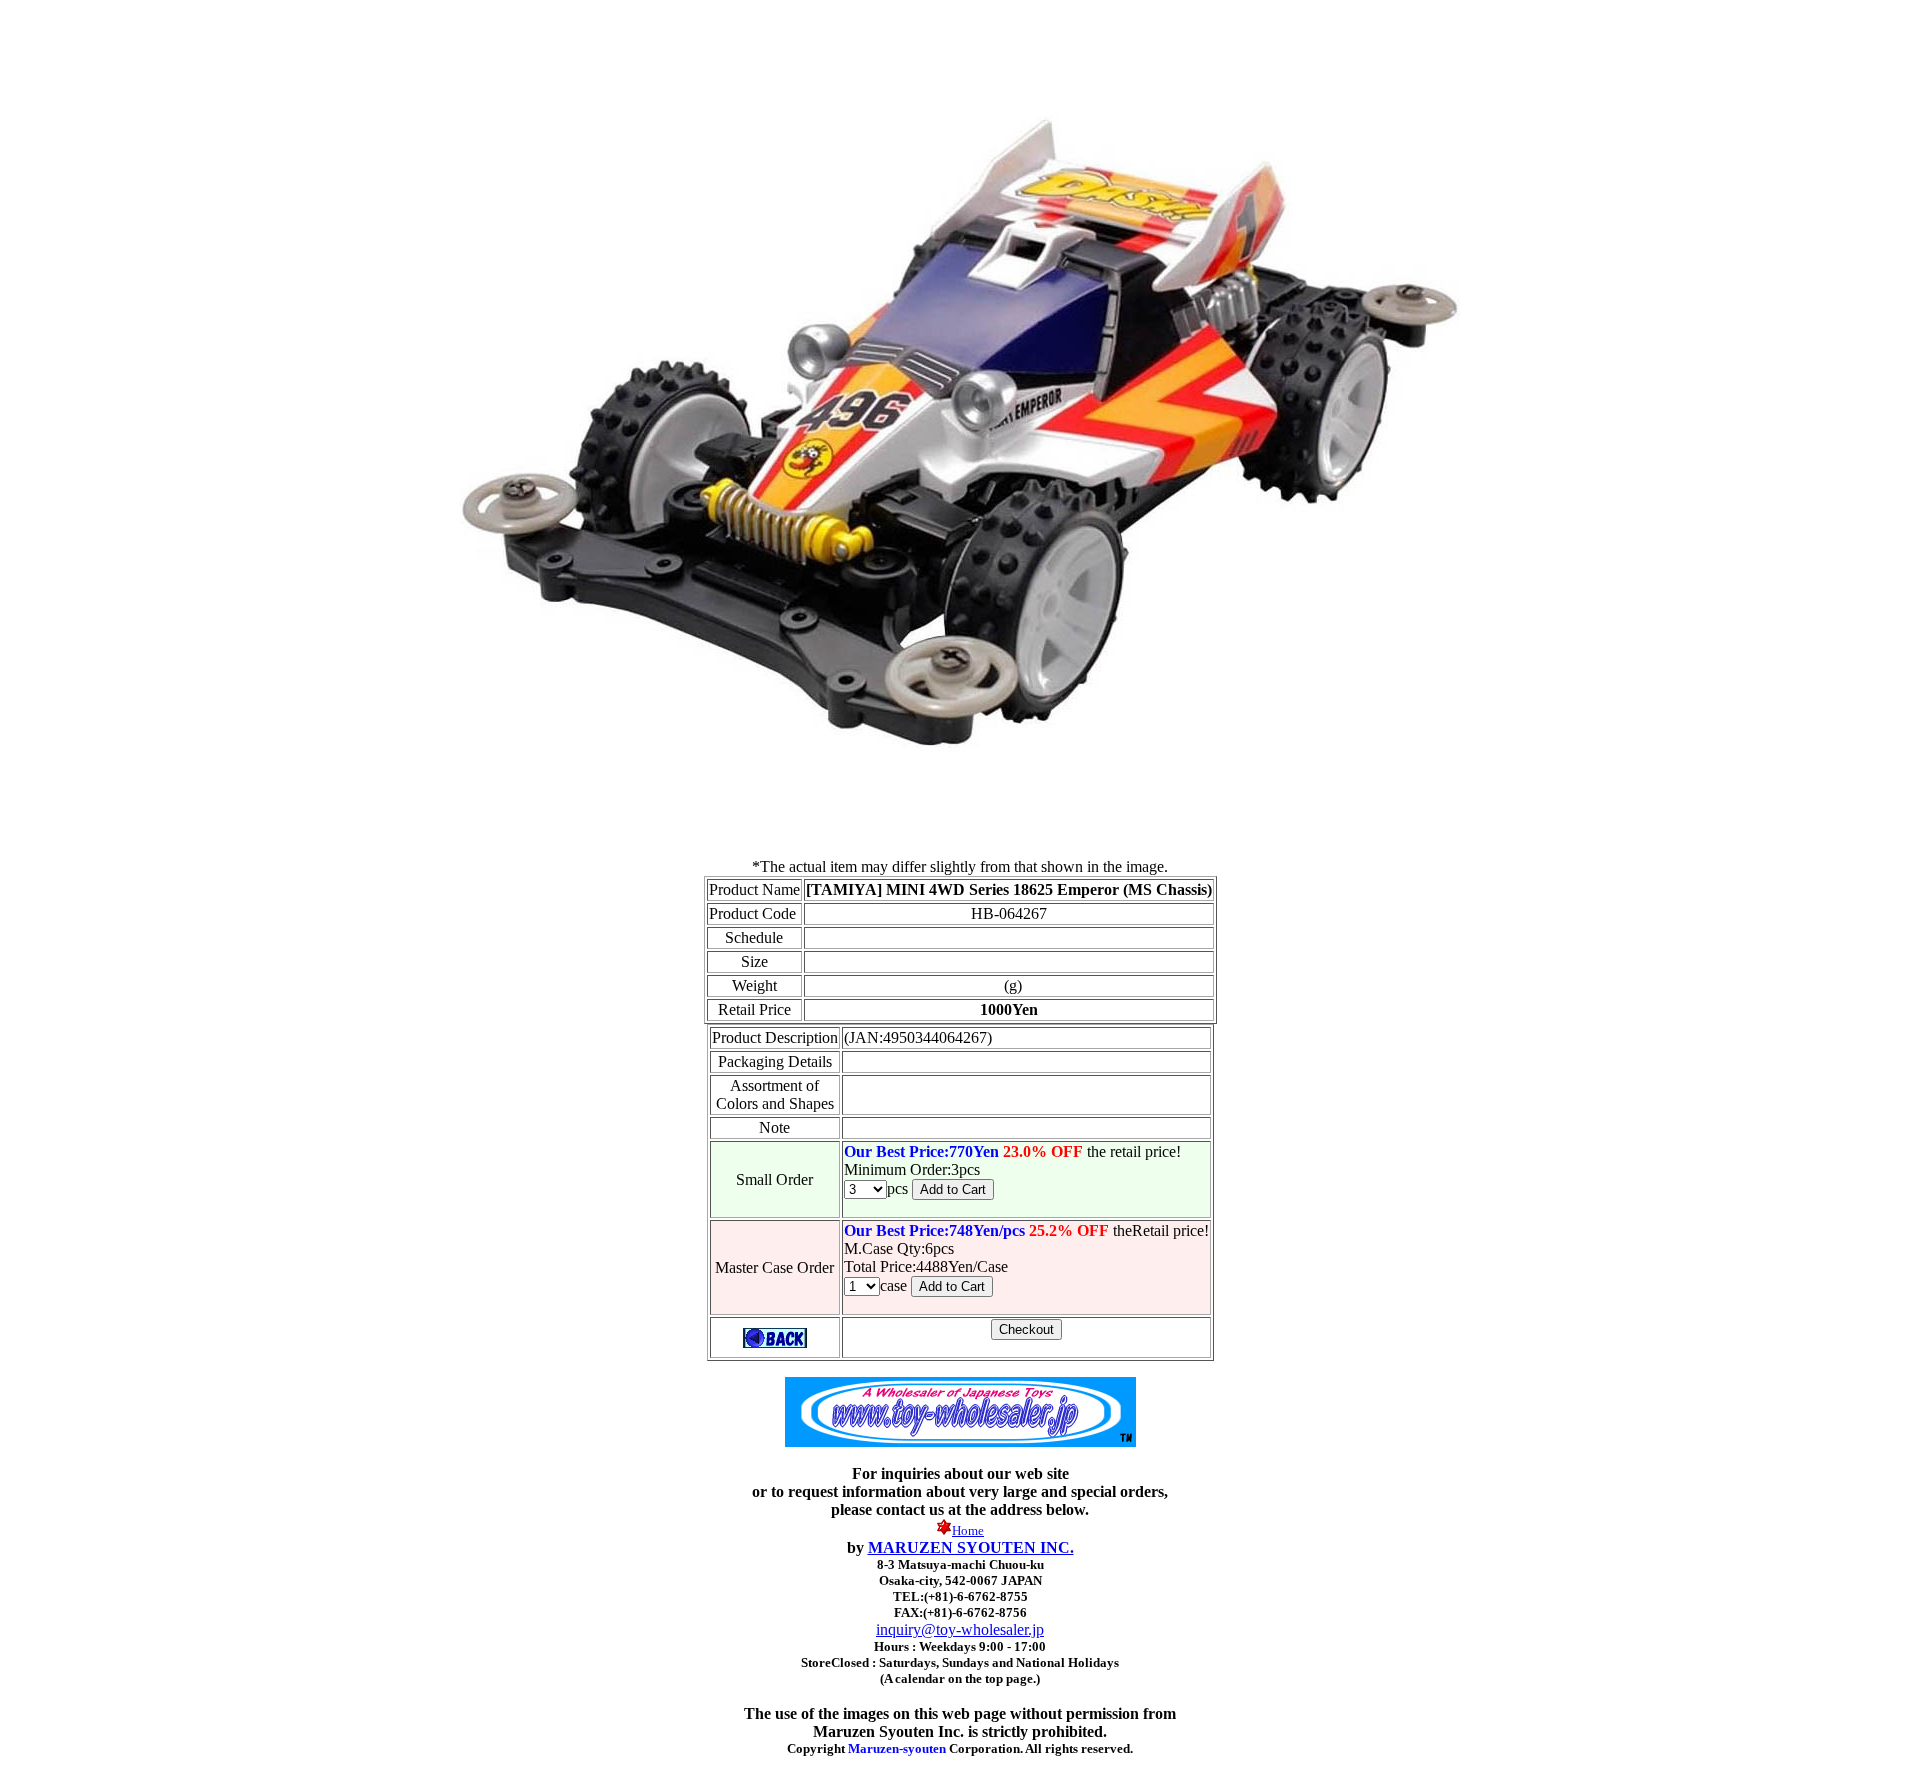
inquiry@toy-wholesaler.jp (960, 1629)
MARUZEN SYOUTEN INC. (971, 1547)
